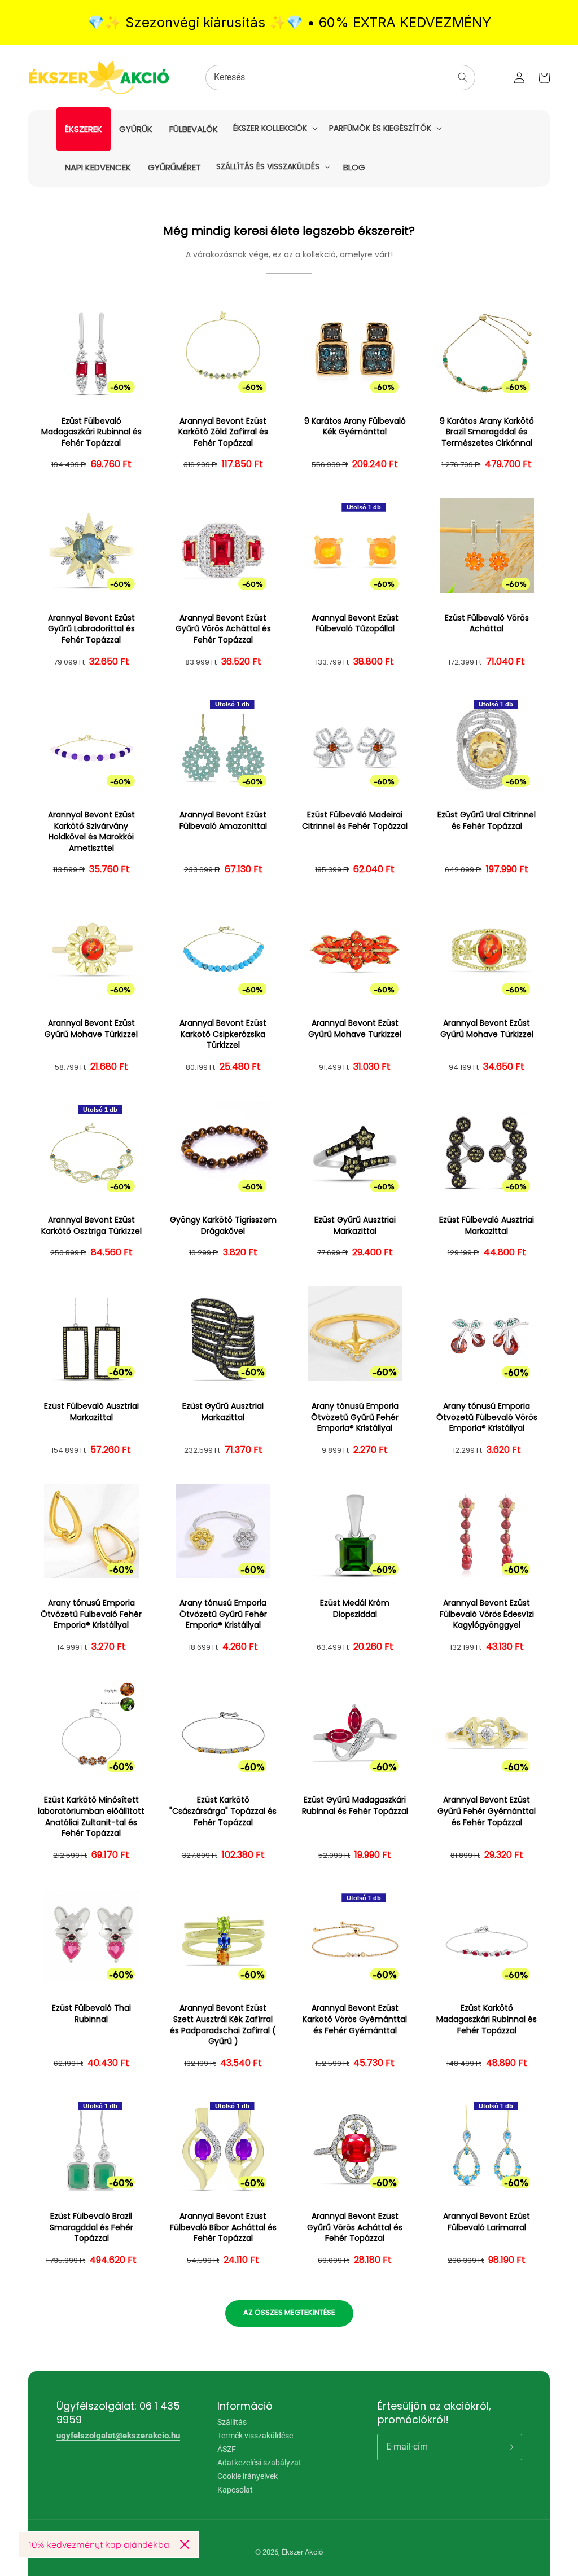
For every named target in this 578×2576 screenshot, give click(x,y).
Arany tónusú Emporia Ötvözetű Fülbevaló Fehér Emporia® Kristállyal (91, 1614)
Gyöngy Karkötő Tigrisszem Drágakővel (223, 1226)
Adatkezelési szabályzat (259, 2463)
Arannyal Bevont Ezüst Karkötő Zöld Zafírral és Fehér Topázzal (223, 432)
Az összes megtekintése (289, 2312)
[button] (274, 128)
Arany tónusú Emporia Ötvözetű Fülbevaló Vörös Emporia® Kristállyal (487, 1417)
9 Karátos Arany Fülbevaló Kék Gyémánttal (355, 427)
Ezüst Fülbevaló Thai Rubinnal (91, 2014)
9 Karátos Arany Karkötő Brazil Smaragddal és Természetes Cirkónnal (487, 432)
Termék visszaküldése (255, 2436)
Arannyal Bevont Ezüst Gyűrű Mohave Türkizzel (91, 1029)
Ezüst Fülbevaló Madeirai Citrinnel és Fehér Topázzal (355, 821)
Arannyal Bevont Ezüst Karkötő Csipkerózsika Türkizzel (223, 1034)
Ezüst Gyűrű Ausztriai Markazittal (355, 1226)
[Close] (185, 2544)
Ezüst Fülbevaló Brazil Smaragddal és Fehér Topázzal (91, 2227)
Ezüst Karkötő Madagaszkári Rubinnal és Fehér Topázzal (487, 2019)
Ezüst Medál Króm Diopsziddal (355, 1609)
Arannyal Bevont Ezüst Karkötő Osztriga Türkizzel (91, 1226)
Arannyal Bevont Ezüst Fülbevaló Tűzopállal (355, 624)
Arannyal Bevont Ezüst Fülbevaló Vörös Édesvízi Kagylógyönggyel (487, 1614)
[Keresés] (463, 77)
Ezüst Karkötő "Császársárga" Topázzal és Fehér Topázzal (223, 1811)
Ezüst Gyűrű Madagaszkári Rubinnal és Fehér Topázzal (355, 1806)
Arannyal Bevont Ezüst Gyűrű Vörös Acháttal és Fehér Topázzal (223, 629)
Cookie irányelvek (248, 2476)
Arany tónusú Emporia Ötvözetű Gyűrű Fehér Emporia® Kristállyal (355, 1417)
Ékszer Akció (302, 2552)
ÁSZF (227, 2449)
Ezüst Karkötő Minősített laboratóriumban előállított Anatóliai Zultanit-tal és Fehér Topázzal (91, 1817)
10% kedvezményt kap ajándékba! (100, 2544)
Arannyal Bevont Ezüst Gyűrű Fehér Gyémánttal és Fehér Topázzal (487, 1811)
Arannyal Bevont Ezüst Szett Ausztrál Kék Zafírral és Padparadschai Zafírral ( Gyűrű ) (223, 2025)
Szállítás (232, 2422)
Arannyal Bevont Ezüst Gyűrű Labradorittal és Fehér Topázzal (91, 629)
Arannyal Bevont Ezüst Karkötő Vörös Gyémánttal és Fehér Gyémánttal (355, 2019)
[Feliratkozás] (509, 2447)
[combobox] (340, 78)
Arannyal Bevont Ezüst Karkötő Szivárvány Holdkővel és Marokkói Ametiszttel (91, 832)
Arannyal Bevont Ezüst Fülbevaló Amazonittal (223, 821)
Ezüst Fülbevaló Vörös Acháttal (487, 624)
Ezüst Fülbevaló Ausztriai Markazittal (487, 1226)
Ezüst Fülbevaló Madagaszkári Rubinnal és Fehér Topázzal (91, 432)
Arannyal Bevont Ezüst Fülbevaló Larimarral (487, 2222)
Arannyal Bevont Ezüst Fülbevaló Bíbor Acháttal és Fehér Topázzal (223, 2227)
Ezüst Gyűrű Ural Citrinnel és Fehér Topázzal (487, 821)
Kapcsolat (235, 2490)
